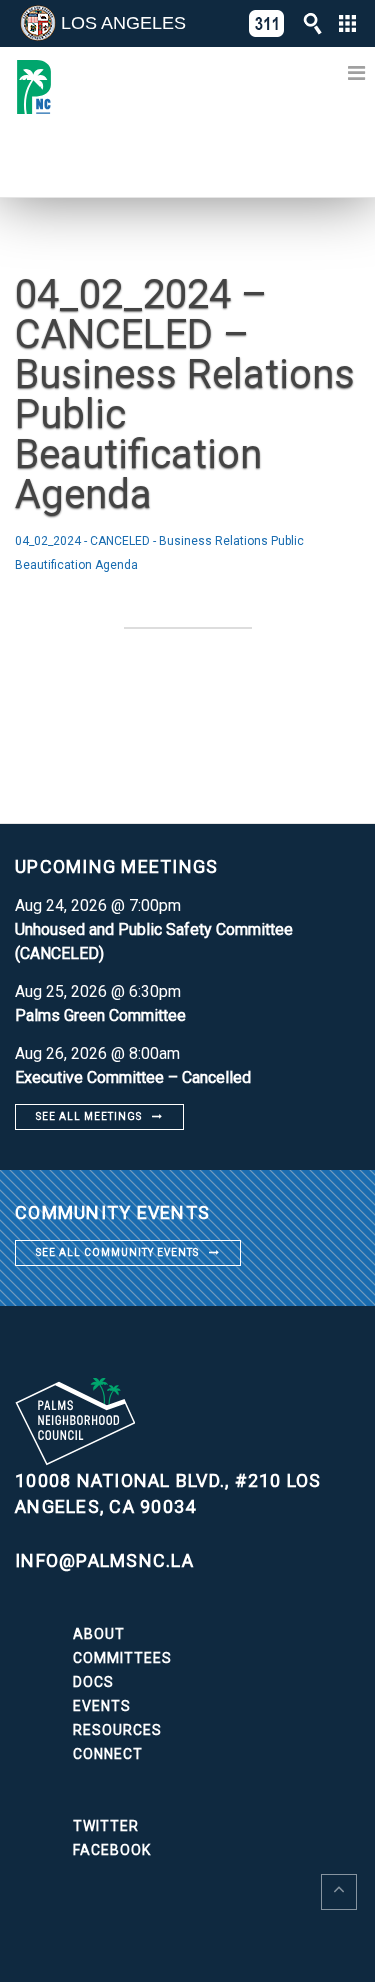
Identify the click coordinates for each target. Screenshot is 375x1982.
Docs (93, 1682)
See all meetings (89, 1116)
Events (102, 1706)
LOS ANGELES (123, 23)
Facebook (112, 1850)
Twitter (106, 1826)
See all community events (117, 1252)
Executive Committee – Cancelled (133, 1077)
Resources (117, 1730)
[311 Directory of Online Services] (267, 23)
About (99, 1634)
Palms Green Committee (100, 1015)
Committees (122, 1658)
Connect (108, 1754)
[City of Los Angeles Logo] (38, 23)
